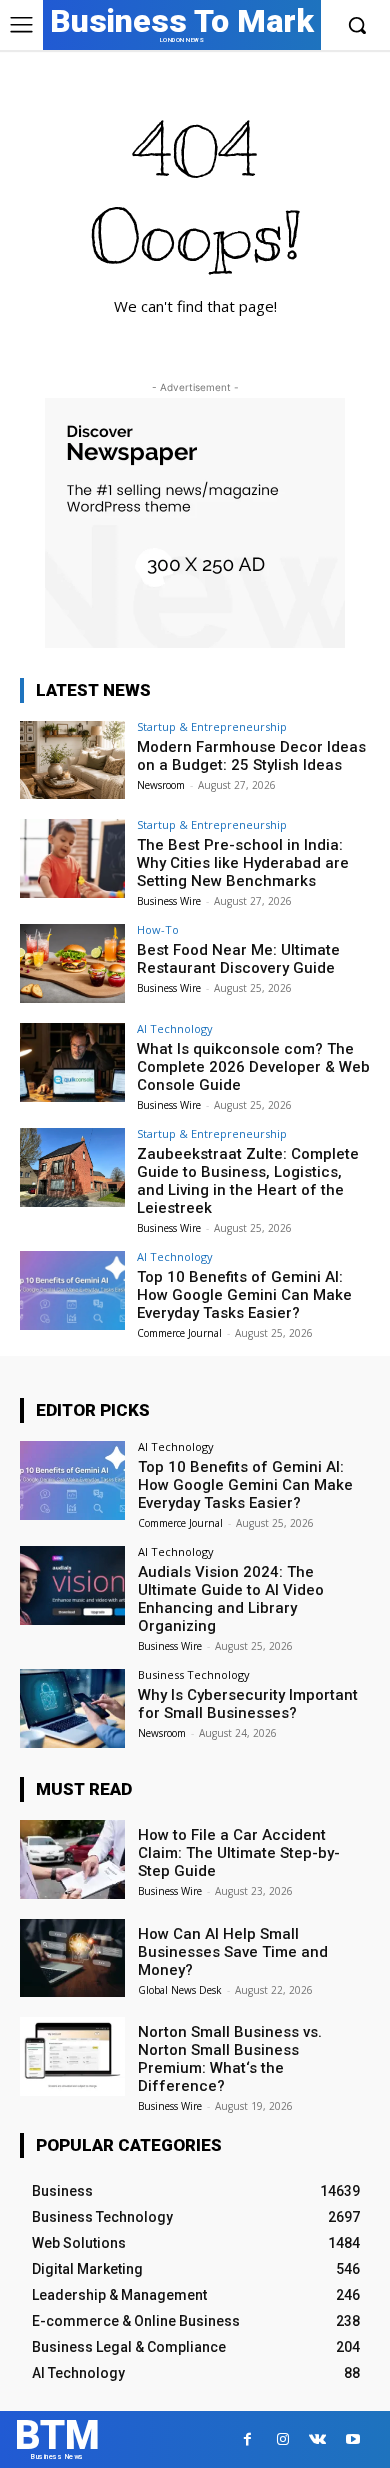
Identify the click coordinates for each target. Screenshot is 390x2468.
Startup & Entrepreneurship (212, 726)
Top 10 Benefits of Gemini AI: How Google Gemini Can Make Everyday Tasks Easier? (244, 1295)
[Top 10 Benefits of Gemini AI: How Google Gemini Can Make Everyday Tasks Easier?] (72, 1290)
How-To (158, 929)
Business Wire (169, 901)
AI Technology (175, 1028)
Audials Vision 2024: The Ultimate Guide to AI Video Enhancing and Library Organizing (231, 1599)
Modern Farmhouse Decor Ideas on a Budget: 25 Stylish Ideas (251, 756)
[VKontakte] (317, 2439)
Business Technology (194, 1674)
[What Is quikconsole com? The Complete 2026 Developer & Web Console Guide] (72, 1062)
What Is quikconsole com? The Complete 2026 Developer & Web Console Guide (253, 1067)
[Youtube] (352, 2439)
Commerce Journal (179, 1333)
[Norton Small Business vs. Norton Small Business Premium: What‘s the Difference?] (72, 2056)
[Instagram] (282, 2439)
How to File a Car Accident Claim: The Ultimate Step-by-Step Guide (239, 1853)
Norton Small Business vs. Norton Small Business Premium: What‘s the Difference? (230, 2059)
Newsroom (161, 785)
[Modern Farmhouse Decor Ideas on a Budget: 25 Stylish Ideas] (72, 760)
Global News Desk (180, 1990)
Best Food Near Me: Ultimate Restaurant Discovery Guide (238, 959)
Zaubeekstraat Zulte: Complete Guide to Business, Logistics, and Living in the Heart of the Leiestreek (248, 1181)
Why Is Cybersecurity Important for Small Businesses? (248, 1704)
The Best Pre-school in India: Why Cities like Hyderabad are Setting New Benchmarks (243, 863)
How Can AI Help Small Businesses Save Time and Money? (233, 1952)
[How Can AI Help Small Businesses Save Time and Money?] (72, 1958)
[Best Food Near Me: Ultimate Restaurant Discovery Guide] (72, 963)
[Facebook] (247, 2439)
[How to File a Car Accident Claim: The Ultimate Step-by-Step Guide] (72, 1859)
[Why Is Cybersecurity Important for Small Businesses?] (72, 1708)
